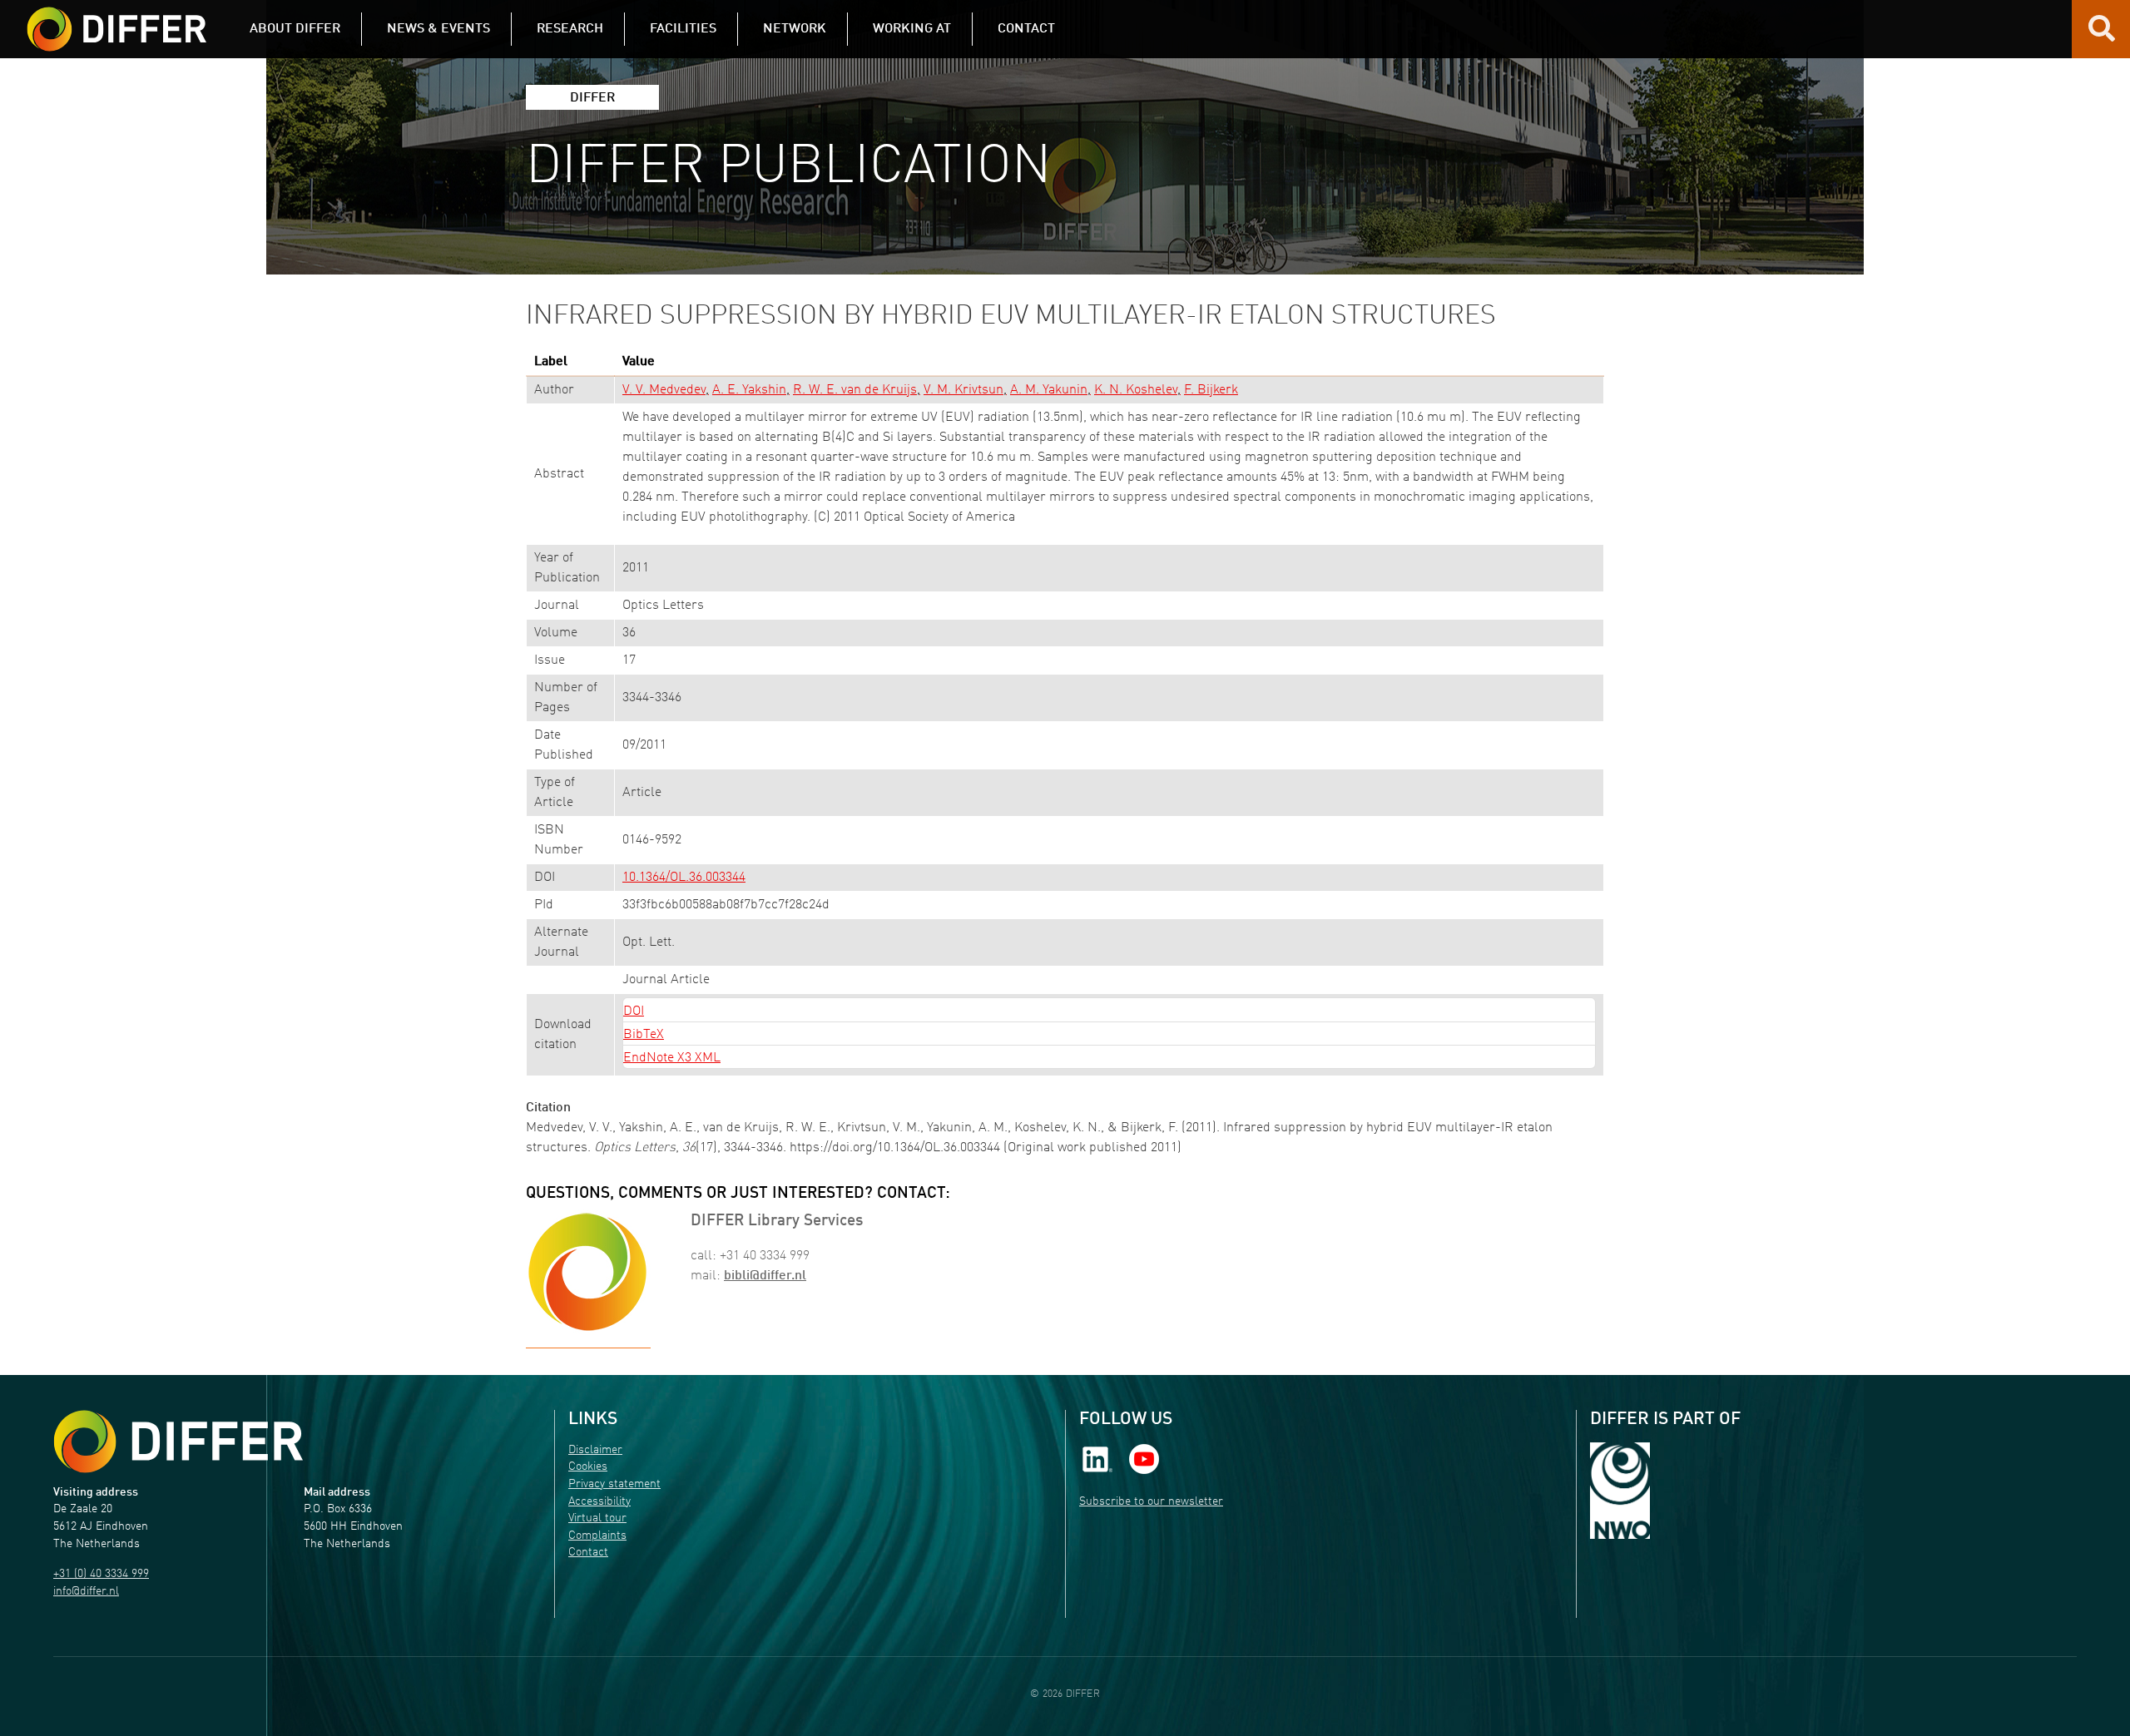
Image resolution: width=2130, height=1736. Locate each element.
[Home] (178, 1442)
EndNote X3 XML (672, 1058)
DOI (634, 1011)
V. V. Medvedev (664, 390)
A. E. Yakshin (749, 390)
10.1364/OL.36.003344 (684, 878)
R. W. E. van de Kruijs (855, 390)
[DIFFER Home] (116, 19)
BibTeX (644, 1035)
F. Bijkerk (1211, 390)
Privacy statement (614, 1484)
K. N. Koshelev (1136, 390)
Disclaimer (595, 1450)
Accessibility (599, 1502)
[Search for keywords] (2102, 35)
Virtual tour (597, 1518)
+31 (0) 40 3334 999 (101, 1574)
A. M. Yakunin (1049, 390)
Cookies (588, 1467)
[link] (1097, 1459)
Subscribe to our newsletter (1151, 1502)
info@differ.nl (86, 1592)
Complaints (597, 1536)
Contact (588, 1553)
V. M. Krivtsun (963, 390)
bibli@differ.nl (765, 1276)
